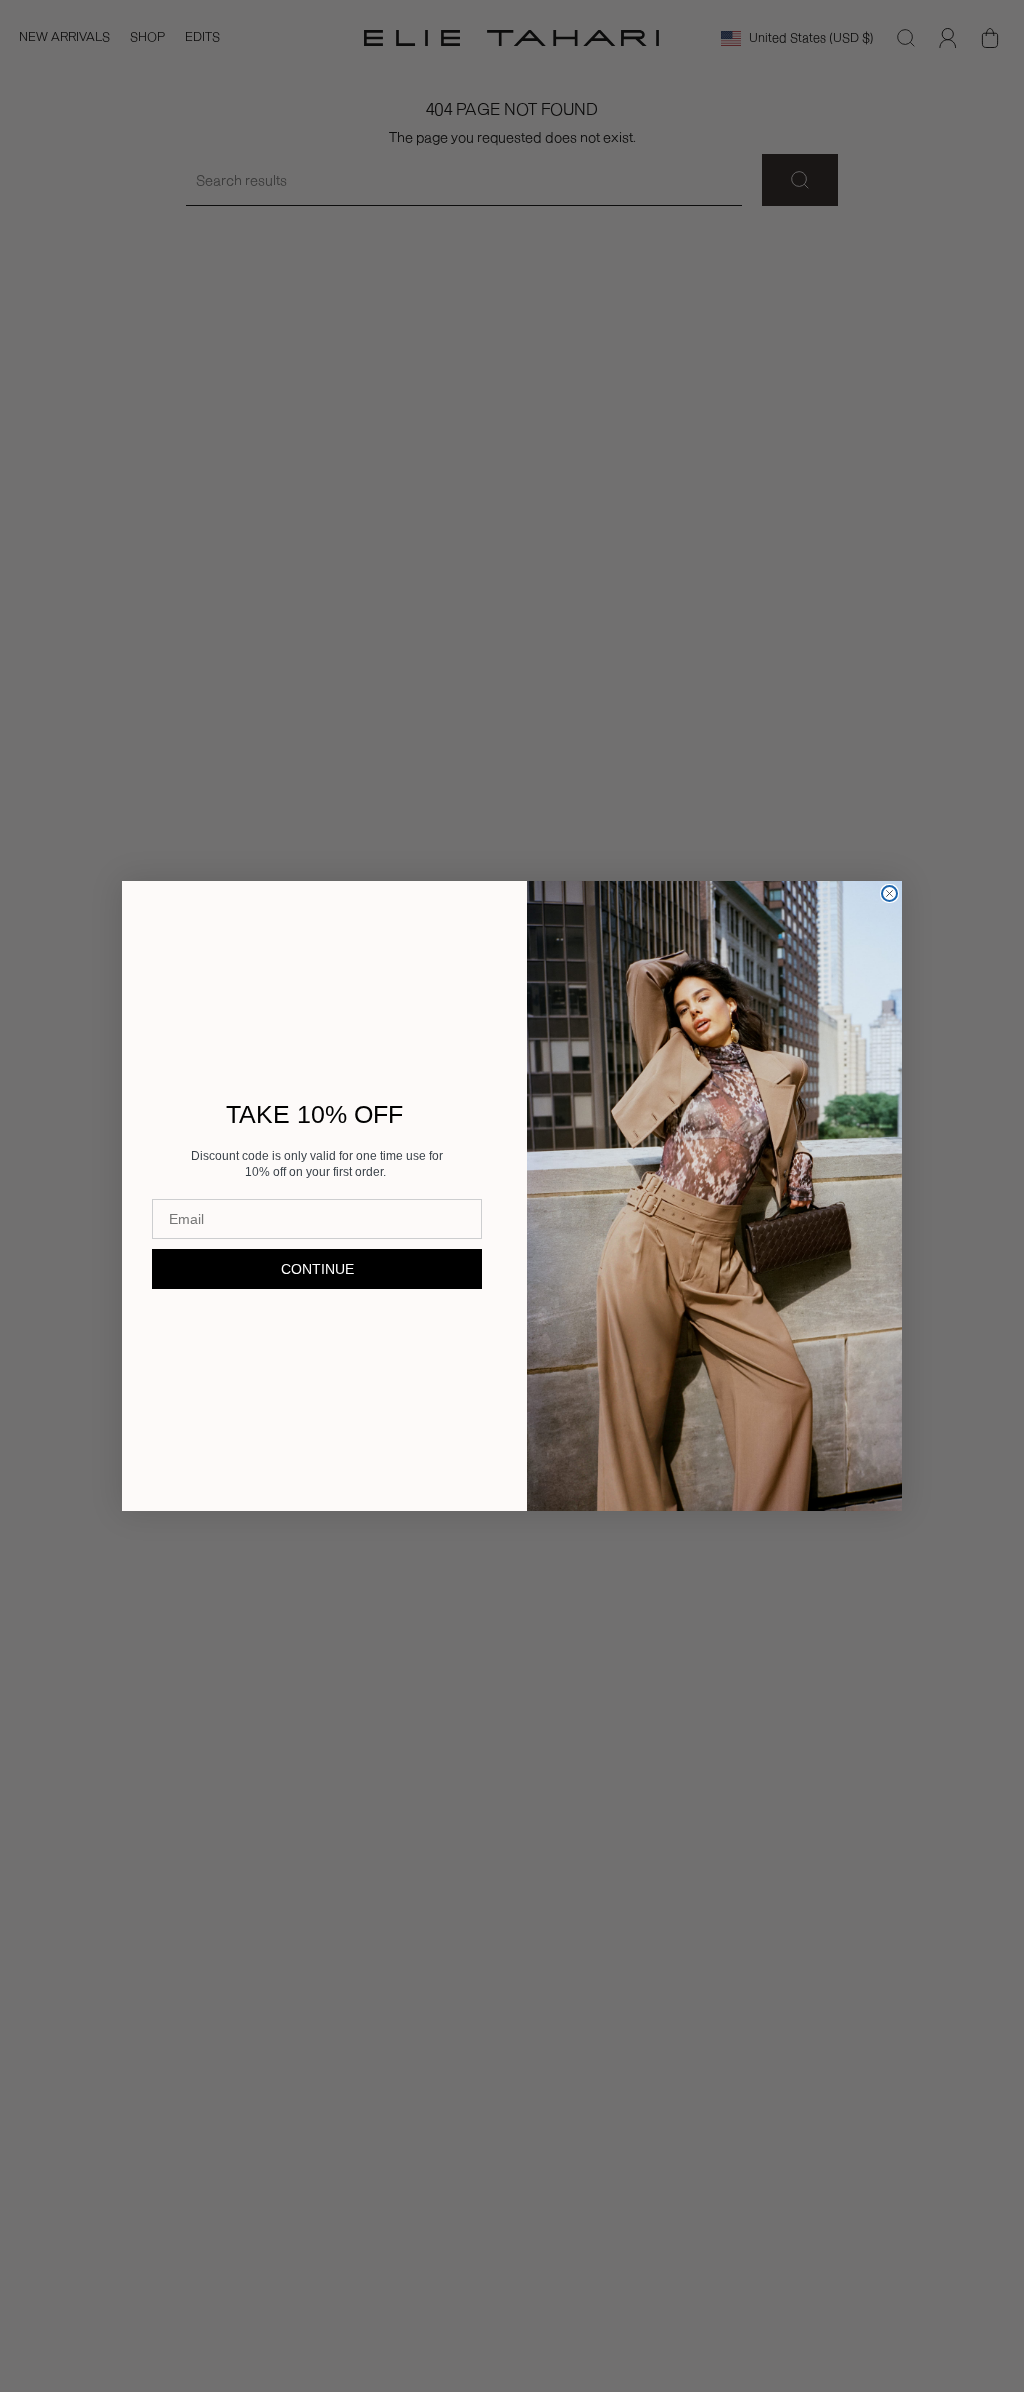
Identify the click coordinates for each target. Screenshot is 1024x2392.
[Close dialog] (889, 893)
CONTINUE (317, 1269)
